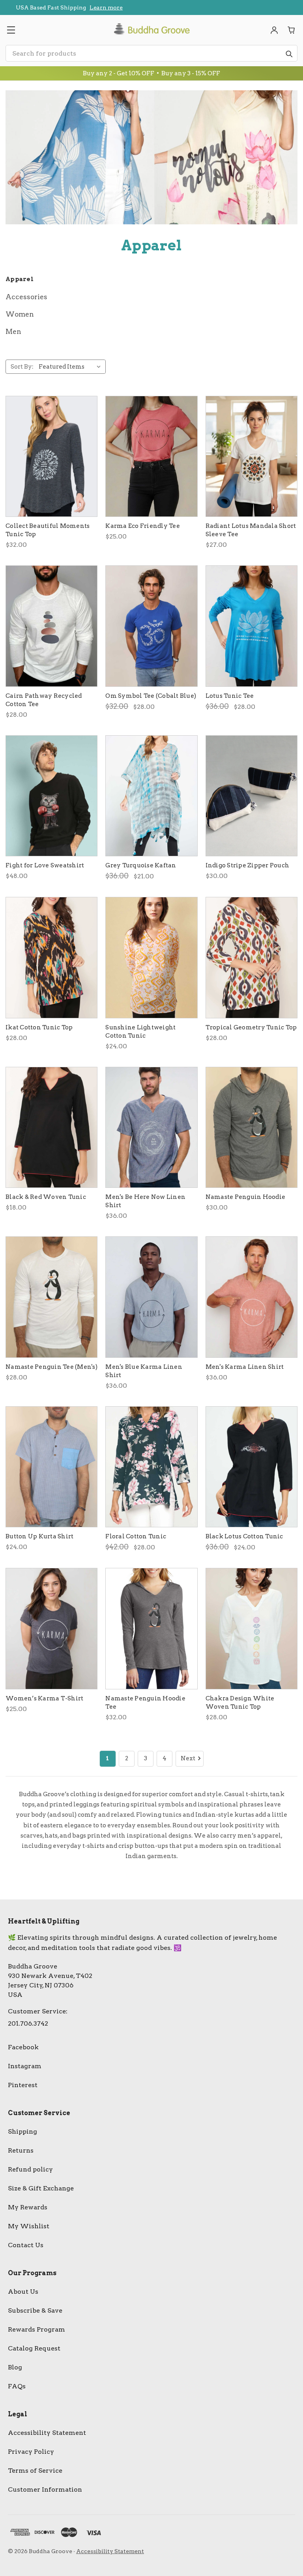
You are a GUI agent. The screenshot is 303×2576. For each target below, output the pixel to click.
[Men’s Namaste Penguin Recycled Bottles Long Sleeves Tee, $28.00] (51, 1297)
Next (188, 1758)
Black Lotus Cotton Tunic (244, 1536)
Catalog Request (34, 2348)
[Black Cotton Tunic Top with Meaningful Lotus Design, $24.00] (252, 1467)
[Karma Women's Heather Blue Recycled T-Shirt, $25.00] (51, 1629)
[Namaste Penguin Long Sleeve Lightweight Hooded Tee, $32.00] (151, 1629)
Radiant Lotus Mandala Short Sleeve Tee (251, 530)
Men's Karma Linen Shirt (245, 1367)
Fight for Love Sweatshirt (45, 865)
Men (13, 332)
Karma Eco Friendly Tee (143, 526)
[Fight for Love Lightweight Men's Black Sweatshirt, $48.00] (51, 796)
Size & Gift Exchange (41, 2188)
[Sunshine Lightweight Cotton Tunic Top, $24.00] (151, 958)
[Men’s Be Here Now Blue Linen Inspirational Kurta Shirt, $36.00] (151, 1128)
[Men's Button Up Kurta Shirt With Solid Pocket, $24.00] (51, 1467)
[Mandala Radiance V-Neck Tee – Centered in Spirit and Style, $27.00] (252, 457)
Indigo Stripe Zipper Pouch (248, 865)
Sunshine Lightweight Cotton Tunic (140, 1032)
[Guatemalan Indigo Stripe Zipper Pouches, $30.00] (252, 796)
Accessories (26, 297)
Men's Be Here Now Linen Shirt (145, 1201)
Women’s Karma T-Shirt (44, 1698)
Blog (15, 2367)
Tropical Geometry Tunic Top (251, 1027)
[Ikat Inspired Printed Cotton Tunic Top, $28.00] (51, 958)
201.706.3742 (28, 2023)
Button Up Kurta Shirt (39, 1536)
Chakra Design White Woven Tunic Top (240, 1703)
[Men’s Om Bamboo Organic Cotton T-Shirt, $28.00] (151, 626)
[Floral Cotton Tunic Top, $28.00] (151, 1467)
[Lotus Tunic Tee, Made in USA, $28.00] (252, 626)
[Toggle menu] (11, 30)
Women (20, 314)
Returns (21, 2150)
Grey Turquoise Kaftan (141, 865)
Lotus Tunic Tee (230, 696)
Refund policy (30, 2169)
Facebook (23, 2047)
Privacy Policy (31, 2452)
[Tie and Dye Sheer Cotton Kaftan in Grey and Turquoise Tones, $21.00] (151, 796)
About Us (23, 2292)
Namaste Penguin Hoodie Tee (145, 1703)
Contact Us (26, 2245)
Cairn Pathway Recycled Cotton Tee (44, 700)
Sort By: (22, 367)
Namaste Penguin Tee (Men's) (51, 1367)
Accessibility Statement (47, 2433)
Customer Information (45, 2489)
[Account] (274, 30)
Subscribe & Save (35, 2310)
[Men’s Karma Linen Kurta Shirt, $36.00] (252, 1297)
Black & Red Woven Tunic (46, 1197)
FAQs (17, 2386)
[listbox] (71, 367)
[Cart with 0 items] (292, 30)
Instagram (25, 2066)
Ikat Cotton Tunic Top (39, 1027)
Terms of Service (35, 2471)
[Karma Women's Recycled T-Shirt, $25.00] (151, 457)
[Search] (289, 54)
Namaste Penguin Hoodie (246, 1197)
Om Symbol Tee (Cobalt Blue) (151, 696)
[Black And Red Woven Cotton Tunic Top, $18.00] (51, 1128)
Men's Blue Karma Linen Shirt (144, 1371)
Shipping (22, 2131)
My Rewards (28, 2207)
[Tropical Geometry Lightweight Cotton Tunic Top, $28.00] (252, 958)
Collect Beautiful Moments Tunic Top (48, 530)
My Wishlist (29, 2226)
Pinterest (23, 2085)
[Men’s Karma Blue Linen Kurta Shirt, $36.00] (151, 1297)
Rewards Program (36, 2329)
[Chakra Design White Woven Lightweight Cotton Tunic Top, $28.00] (252, 1629)
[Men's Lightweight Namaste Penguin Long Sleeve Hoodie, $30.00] (252, 1128)
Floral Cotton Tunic (136, 1536)
